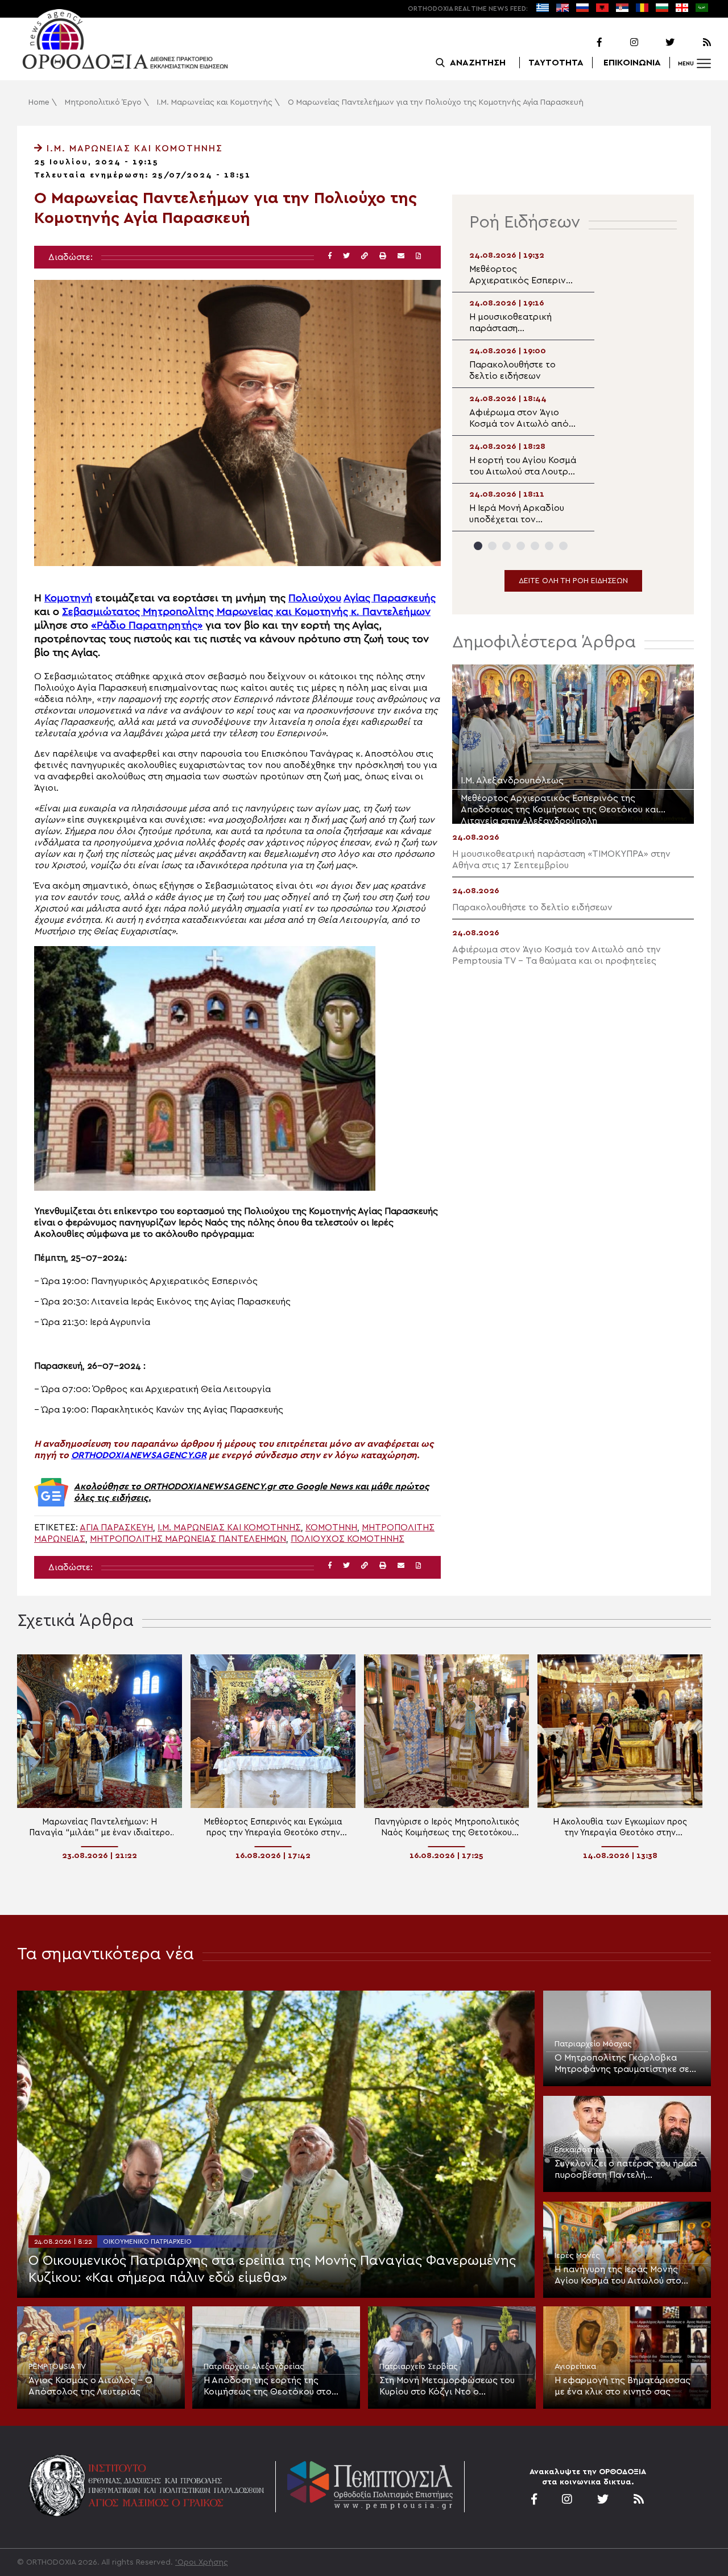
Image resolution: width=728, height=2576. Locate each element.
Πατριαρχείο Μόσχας (593, 2044)
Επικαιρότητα (579, 2150)
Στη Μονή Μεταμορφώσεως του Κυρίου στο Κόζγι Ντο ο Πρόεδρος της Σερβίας (447, 2387)
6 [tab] (549, 546)
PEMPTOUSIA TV (57, 2367)
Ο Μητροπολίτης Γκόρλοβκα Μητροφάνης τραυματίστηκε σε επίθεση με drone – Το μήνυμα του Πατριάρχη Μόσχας (622, 2064)
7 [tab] (563, 546)
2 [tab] (492, 546)
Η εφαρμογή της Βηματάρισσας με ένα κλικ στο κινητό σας (622, 2386)
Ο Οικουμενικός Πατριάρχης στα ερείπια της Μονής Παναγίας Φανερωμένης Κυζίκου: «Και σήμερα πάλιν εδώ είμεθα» (272, 2269)
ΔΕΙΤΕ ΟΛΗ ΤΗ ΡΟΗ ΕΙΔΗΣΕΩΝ (573, 581)
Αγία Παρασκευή (116, 1528)
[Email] (401, 256)
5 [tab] (535, 546)
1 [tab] (478, 546)
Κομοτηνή (69, 598)
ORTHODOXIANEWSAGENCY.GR (139, 1455)
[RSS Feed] (694, 43)
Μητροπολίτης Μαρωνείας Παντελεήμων (188, 1539)
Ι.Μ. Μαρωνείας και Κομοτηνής (215, 102)
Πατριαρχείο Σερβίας (419, 2367)
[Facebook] (585, 43)
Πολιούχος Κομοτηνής (348, 1539)
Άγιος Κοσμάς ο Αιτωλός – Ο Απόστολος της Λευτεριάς (90, 2386)
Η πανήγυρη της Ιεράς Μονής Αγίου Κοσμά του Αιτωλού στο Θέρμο (618, 2276)
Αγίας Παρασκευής (390, 598)
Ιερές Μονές (577, 2256)
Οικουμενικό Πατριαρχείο (147, 2241)
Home (39, 102)
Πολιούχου (315, 598)
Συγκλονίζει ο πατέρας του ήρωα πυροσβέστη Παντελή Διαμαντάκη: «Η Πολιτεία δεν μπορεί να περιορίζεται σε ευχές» (627, 2170)
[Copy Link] (365, 256)
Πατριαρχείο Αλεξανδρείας (254, 2367)
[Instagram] (621, 43)
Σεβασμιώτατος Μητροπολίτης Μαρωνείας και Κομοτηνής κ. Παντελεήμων (246, 612)
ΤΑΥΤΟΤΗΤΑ (556, 63)
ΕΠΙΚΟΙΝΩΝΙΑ (632, 63)
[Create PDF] (418, 256)
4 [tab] (521, 546)
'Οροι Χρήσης (202, 2562)
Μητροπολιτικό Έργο (103, 102)
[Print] (383, 256)
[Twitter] (657, 43)
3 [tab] (506, 546)
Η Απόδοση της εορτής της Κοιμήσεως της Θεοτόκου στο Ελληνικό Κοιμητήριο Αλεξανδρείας (268, 2387)
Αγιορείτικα (575, 2367)
